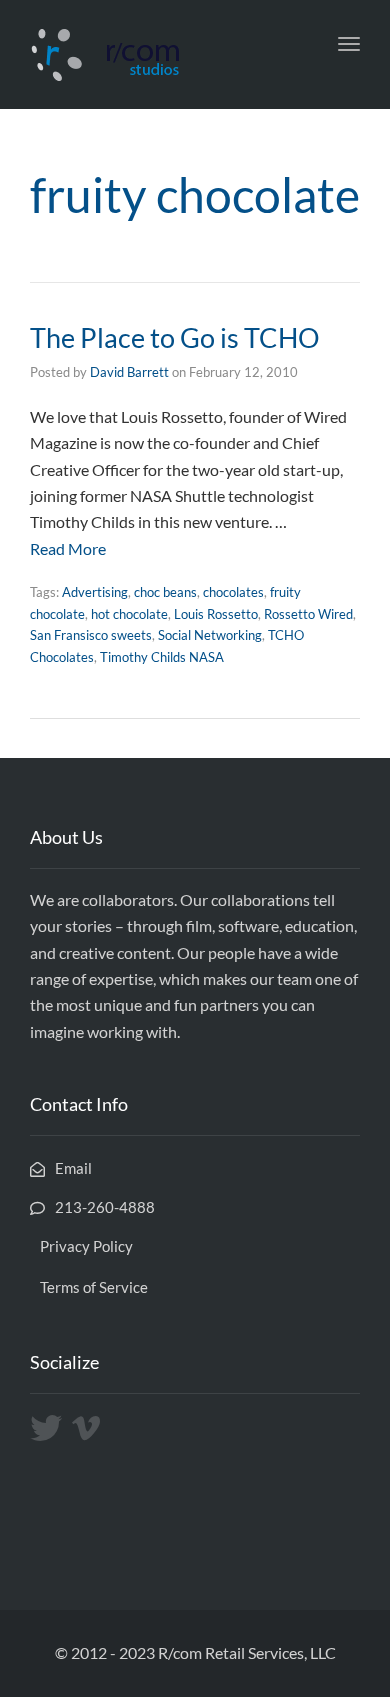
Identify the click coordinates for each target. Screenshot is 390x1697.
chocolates (233, 592)
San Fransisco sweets (91, 635)
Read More (68, 548)
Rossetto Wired (308, 614)
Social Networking (210, 635)
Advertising (95, 592)
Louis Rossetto (216, 614)
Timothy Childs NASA (162, 657)
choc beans (165, 592)
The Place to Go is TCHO (175, 337)
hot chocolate (129, 614)
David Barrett (129, 372)
